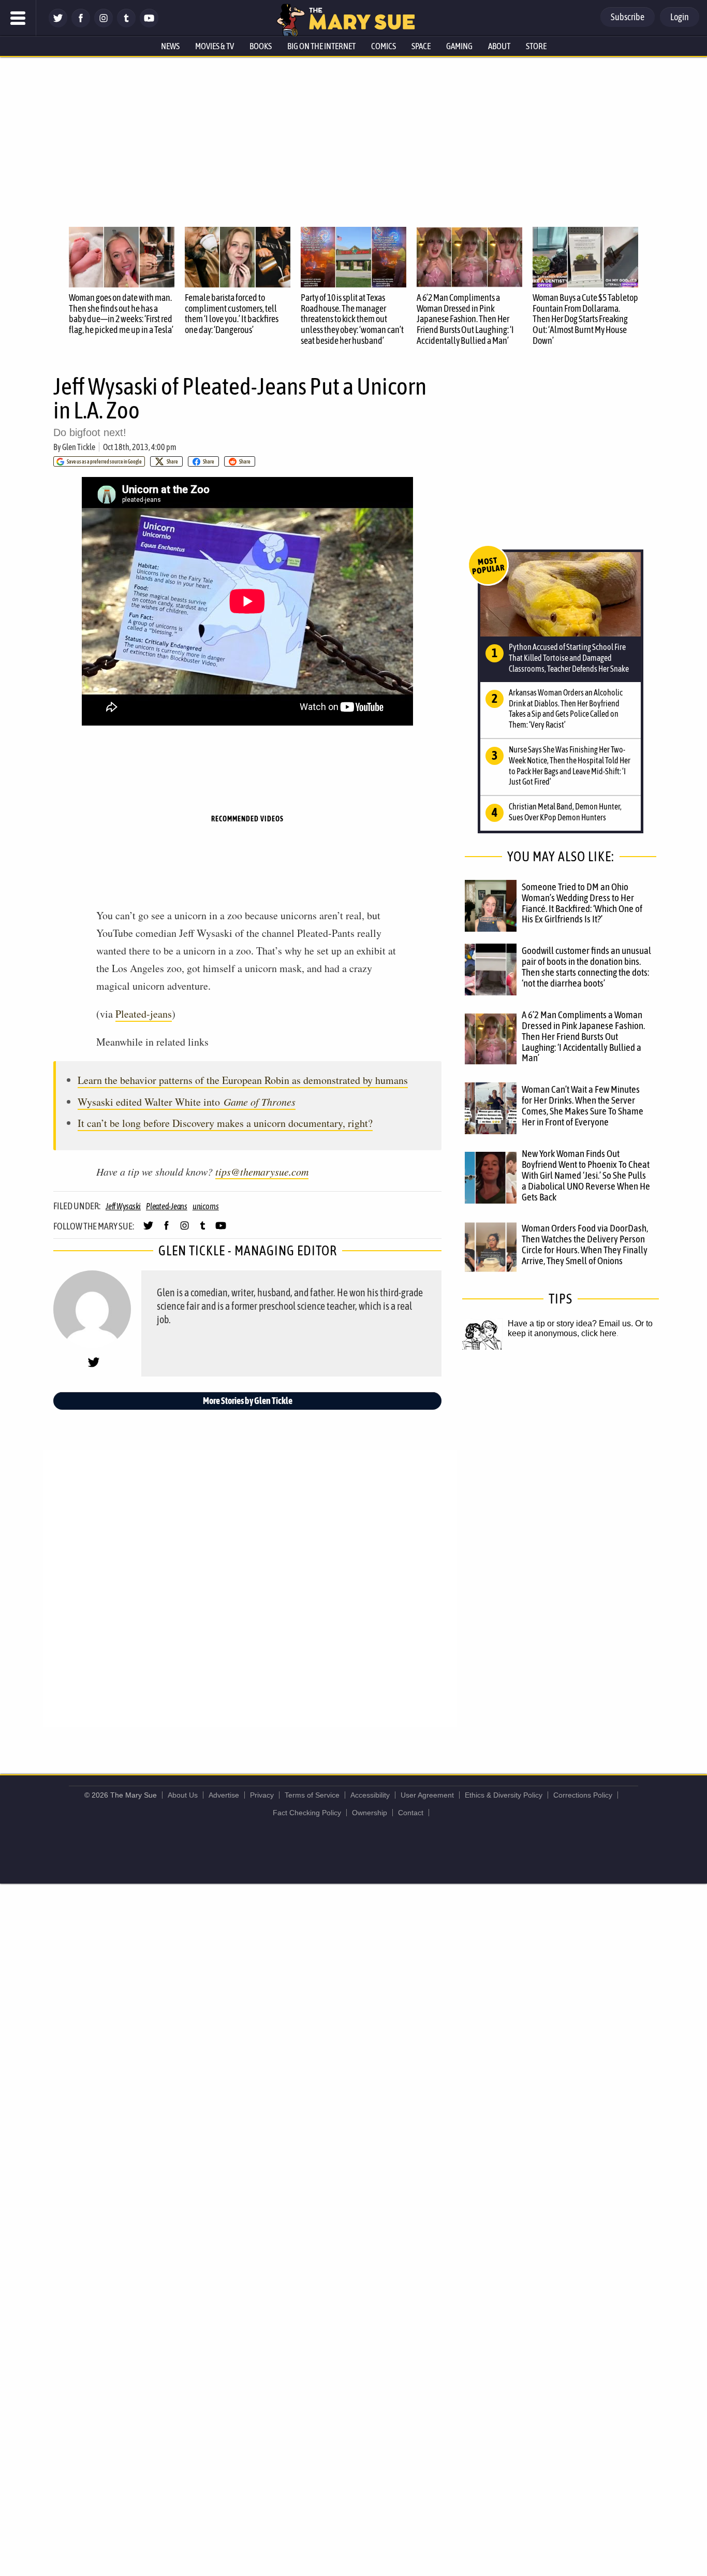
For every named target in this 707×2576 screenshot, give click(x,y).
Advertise (224, 1795)
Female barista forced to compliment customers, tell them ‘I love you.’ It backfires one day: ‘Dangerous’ (232, 314)
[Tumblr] (126, 25)
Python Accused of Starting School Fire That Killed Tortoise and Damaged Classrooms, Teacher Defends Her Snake (569, 658)
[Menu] (18, 18)
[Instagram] (104, 25)
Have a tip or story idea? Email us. (570, 1323)
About (499, 46)
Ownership (370, 1813)
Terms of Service (312, 1795)
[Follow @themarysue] (58, 25)
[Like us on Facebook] (81, 25)
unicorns (206, 1206)
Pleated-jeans (144, 1014)
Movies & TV (215, 46)
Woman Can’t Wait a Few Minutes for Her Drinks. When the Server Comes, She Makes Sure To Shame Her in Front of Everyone (583, 1105)
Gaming (459, 46)
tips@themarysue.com (262, 1171)
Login (680, 17)
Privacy (262, 1795)
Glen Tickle (79, 447)
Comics (384, 46)
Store (536, 46)
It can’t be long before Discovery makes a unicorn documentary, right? (225, 1123)
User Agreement (427, 1795)
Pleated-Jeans (167, 1206)
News (170, 46)
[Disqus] (250, 1587)
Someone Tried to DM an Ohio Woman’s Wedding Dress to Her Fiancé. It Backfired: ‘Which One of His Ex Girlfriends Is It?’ (582, 903)
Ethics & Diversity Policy (504, 1795)
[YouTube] (149, 25)
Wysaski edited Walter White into (187, 1102)
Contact (411, 1813)
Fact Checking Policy (307, 1813)
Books (261, 46)
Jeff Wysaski (123, 1206)
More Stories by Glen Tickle (248, 1401)
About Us (183, 1795)
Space (421, 46)
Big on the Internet (321, 46)
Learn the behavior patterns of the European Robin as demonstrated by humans (243, 1080)
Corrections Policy (583, 1795)
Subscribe (628, 17)
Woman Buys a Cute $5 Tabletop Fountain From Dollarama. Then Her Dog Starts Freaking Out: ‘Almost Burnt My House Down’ (585, 319)
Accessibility (370, 1795)
